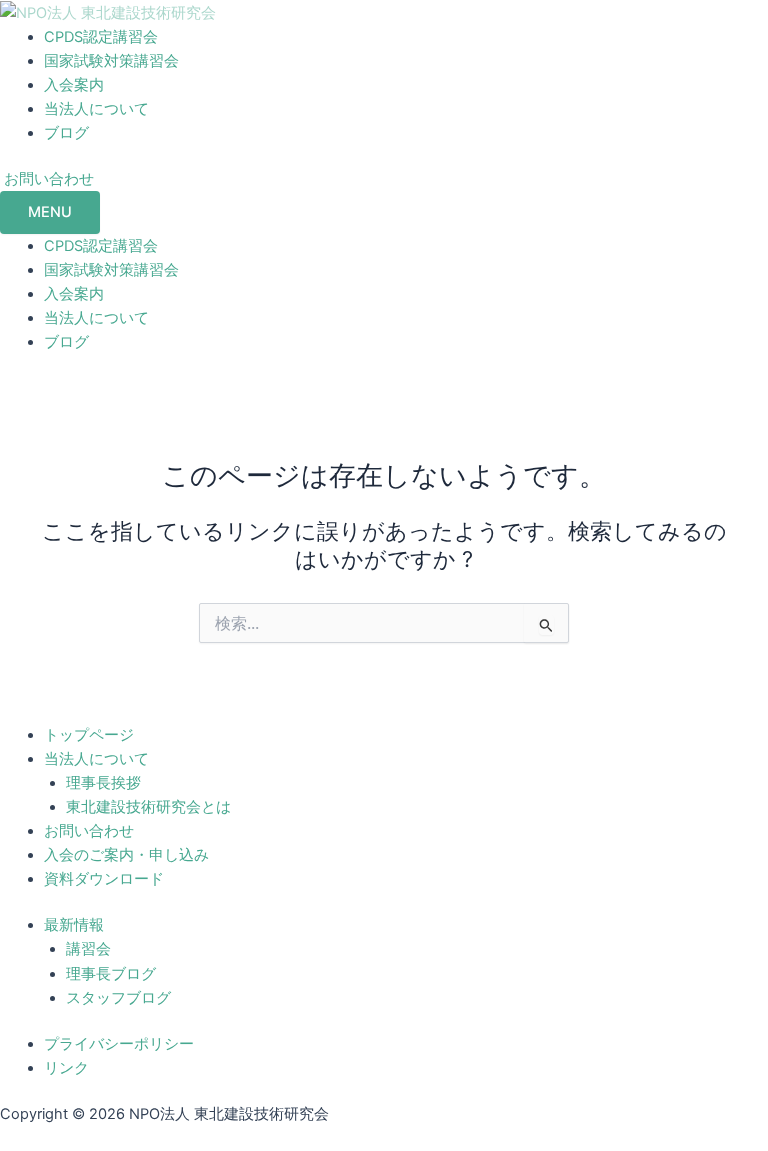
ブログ (66, 133)
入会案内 (74, 85)
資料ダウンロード (104, 879)
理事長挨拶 (103, 783)
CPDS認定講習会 (101, 37)
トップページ (89, 735)
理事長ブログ (111, 974)
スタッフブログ (118, 998)
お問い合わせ (89, 831)
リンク (66, 1068)
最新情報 (74, 925)
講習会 (88, 949)
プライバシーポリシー (119, 1044)
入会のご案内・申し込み (126, 855)
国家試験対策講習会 (111, 61)
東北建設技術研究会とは (148, 807)
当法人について (96, 109)
